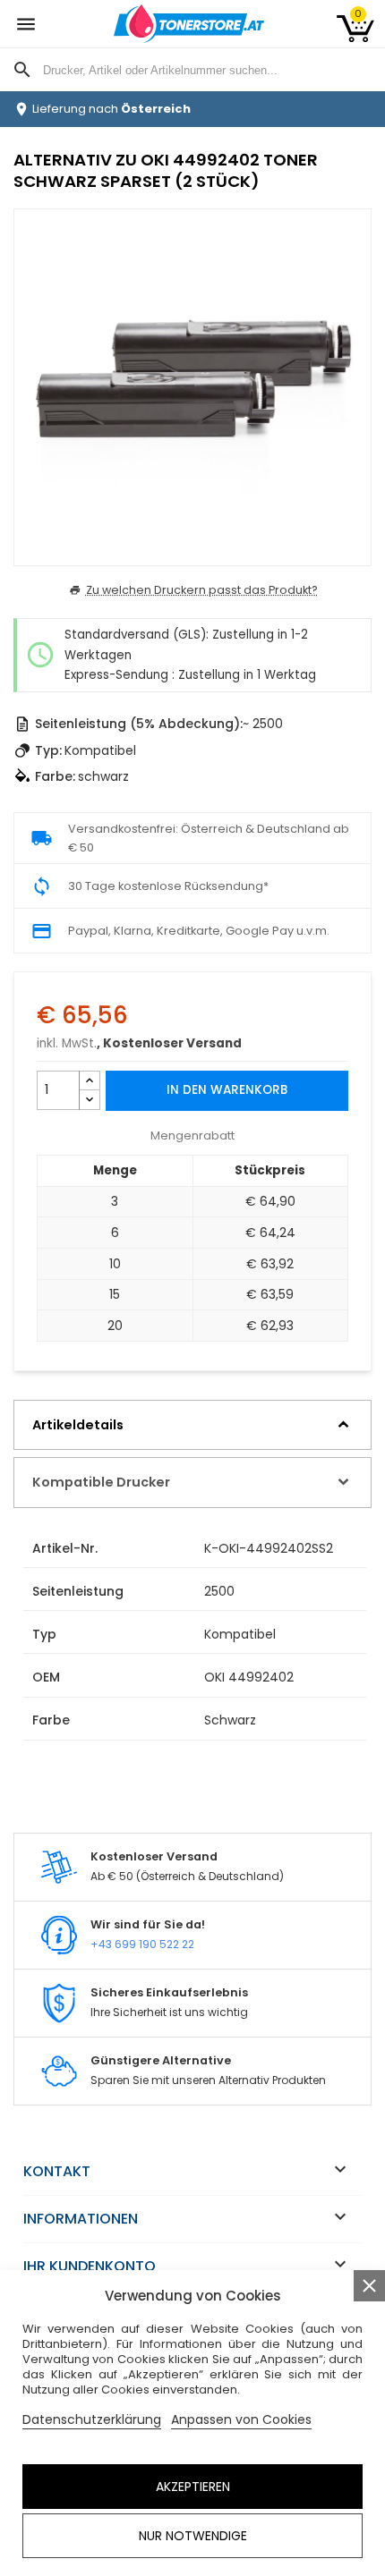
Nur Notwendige (193, 2536)
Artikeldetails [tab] (78, 1425)
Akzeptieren (193, 2487)
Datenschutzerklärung (92, 2419)
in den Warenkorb (227, 1090)
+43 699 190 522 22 (142, 1944)
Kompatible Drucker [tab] (101, 1482)
